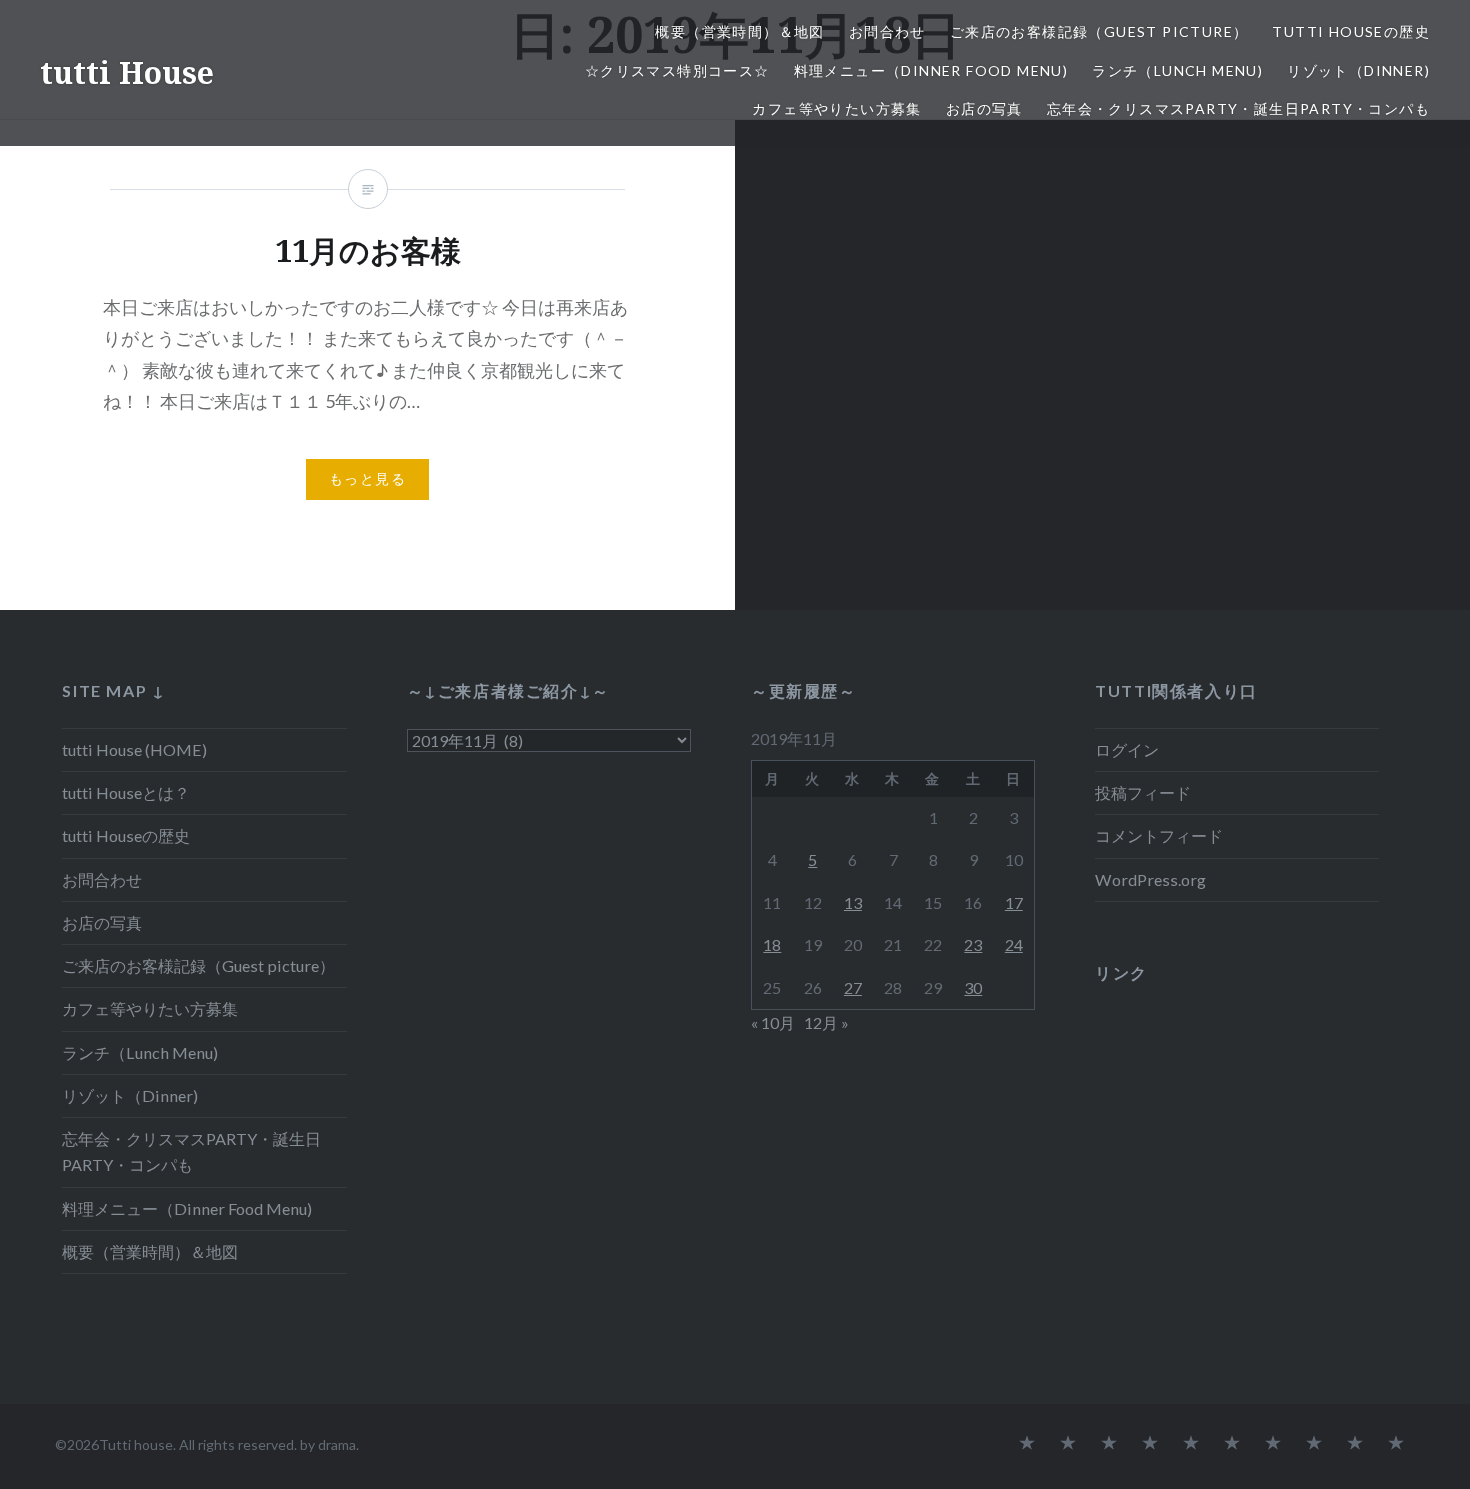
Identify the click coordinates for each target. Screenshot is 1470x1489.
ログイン (1127, 749)
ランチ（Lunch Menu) (1177, 70)
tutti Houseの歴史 (1351, 31)
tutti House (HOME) (134, 749)
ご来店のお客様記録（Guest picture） (1099, 31)
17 (1014, 902)
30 (973, 987)
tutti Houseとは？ (126, 792)
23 (973, 944)
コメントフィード (1159, 835)
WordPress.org (1150, 879)
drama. (338, 1444)
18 (772, 944)
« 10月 (773, 1022)
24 (1014, 944)
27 (853, 987)
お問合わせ (887, 31)
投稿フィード (1143, 792)
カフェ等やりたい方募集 (836, 108)
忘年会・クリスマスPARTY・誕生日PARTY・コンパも (1238, 108)
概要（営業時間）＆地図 (739, 31)
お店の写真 (984, 108)
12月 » (826, 1022)
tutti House (127, 72)
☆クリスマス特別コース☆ (677, 70)
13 (853, 902)
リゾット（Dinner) (1358, 70)
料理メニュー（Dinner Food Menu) (931, 70)
